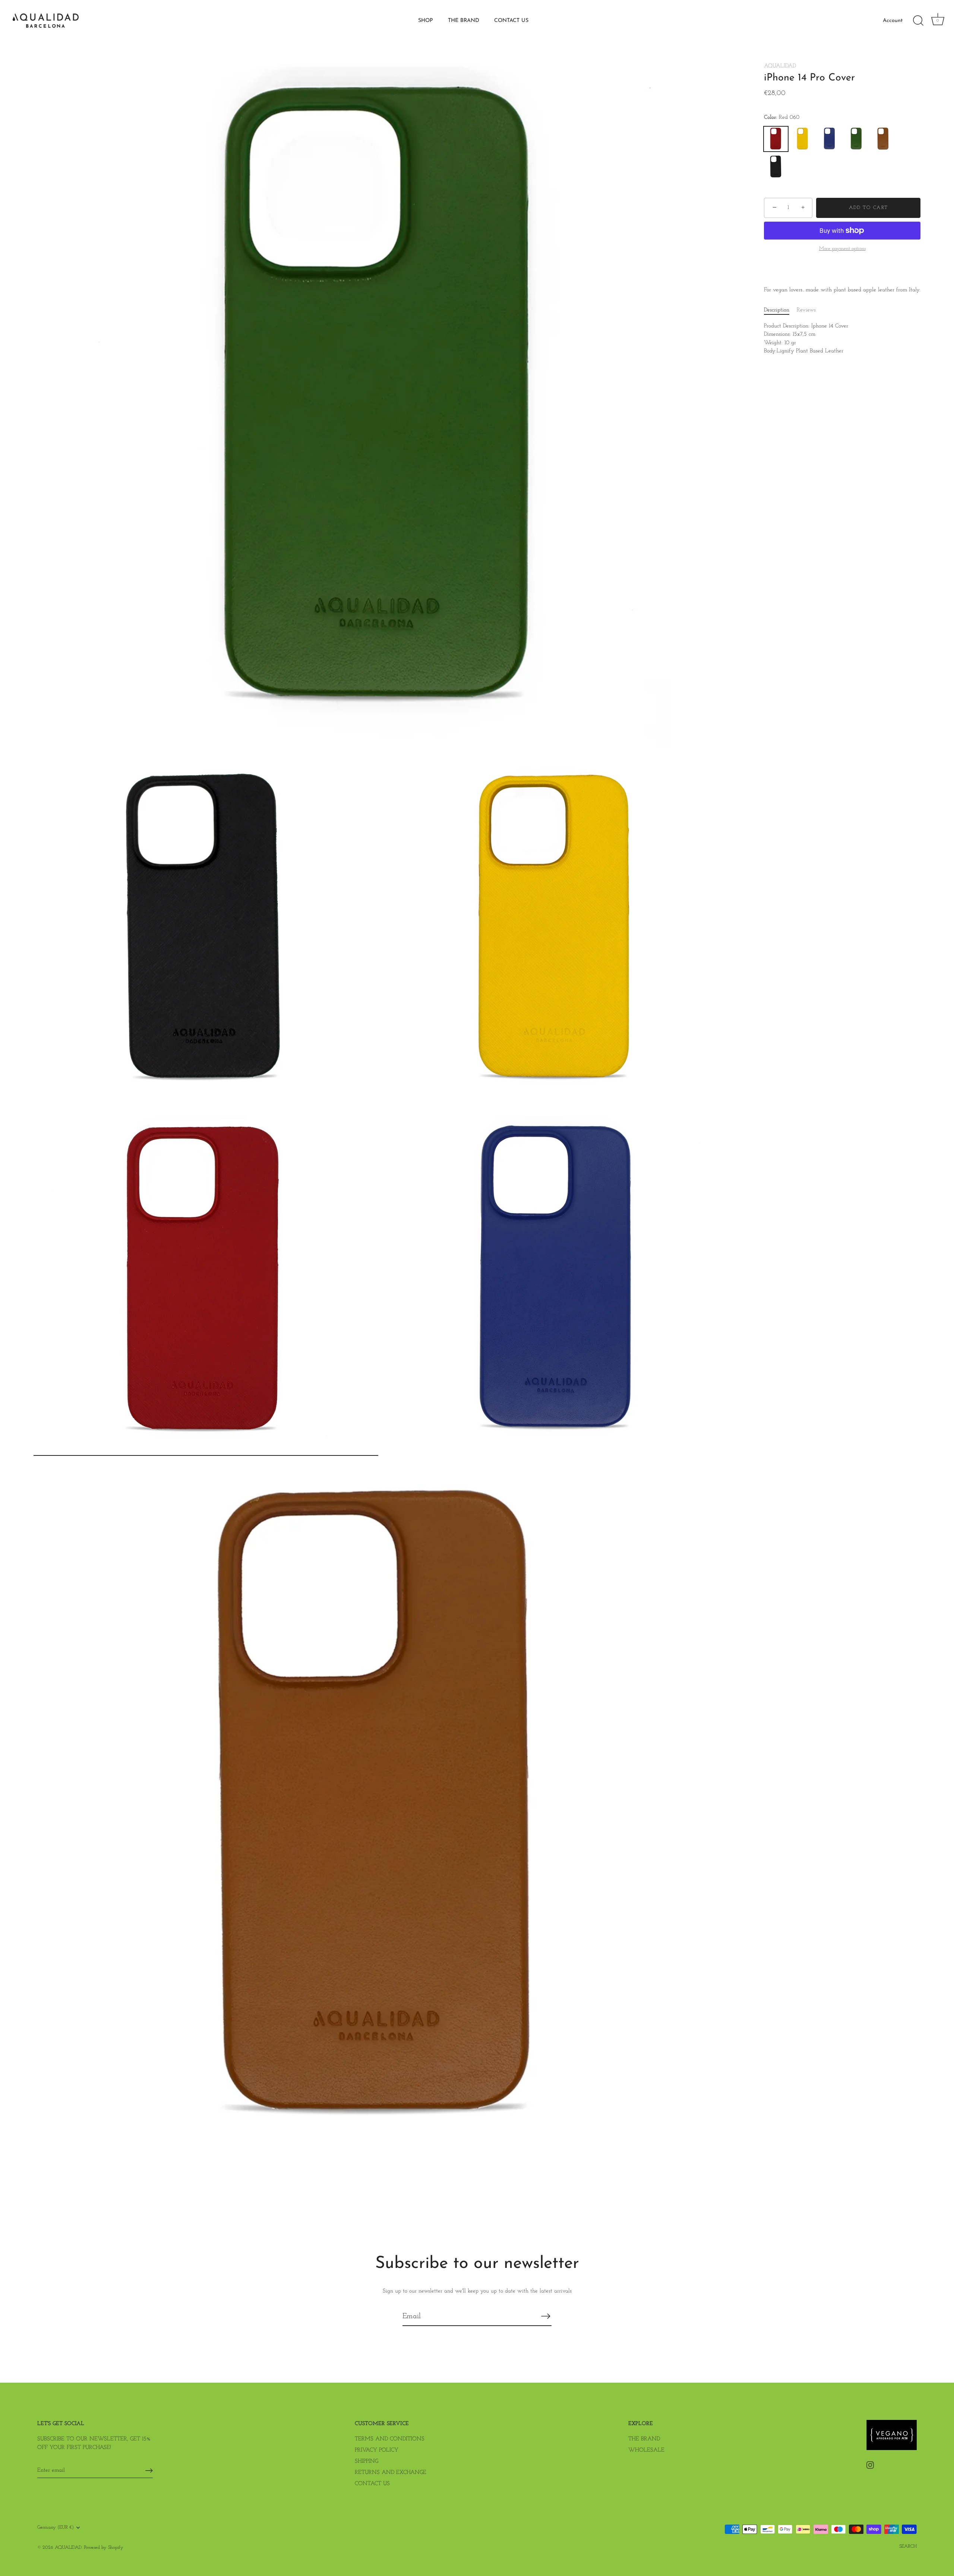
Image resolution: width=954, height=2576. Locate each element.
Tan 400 (883, 139)
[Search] (918, 21)
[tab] (780, 310)
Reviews (806, 310)
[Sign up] (149, 2471)
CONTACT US (511, 21)
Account (893, 21)
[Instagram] (870, 2465)
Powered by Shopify (104, 2548)
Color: (782, 118)
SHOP (426, 21)
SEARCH (908, 2546)
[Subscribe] (546, 2316)
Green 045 (856, 139)
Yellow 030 (803, 139)
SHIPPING (367, 2461)
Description (777, 310)
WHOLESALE (646, 2450)
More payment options (842, 249)
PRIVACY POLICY (377, 2450)
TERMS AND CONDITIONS (390, 2439)
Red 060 (776, 139)
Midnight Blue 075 (830, 139)
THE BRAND (464, 21)
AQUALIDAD (780, 66)
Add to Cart (868, 208)
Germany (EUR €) (56, 2527)
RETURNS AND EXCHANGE (391, 2473)
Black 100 (776, 167)
